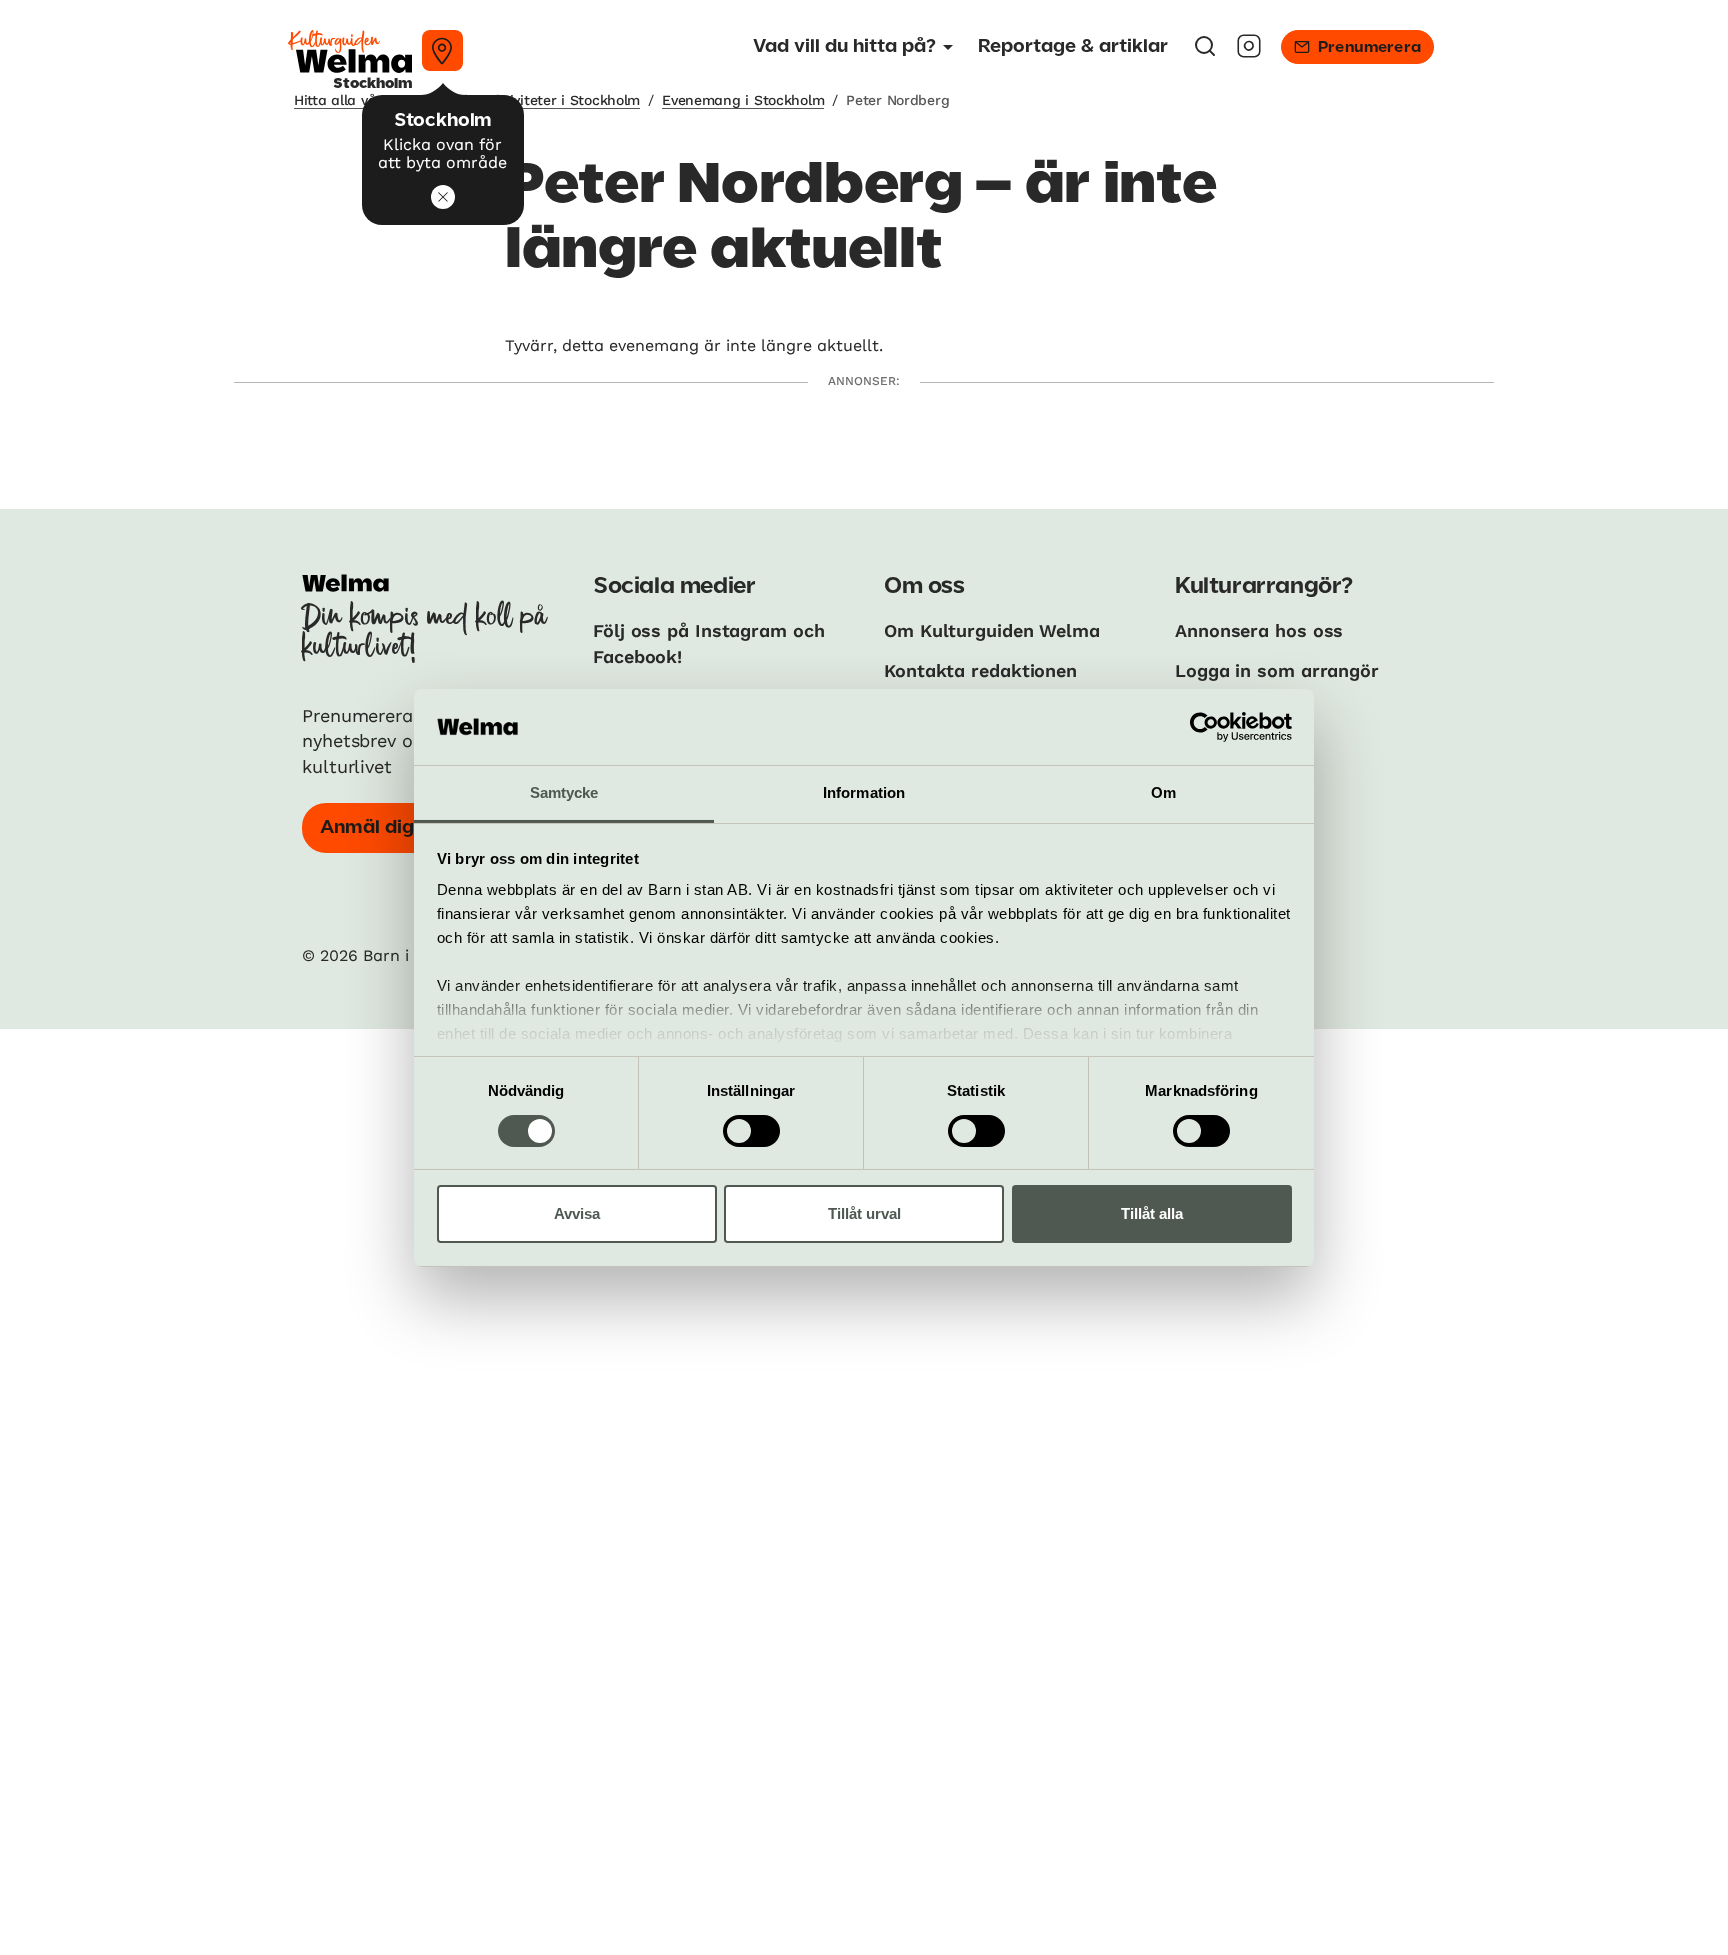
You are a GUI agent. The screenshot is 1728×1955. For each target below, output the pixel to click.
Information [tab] (864, 792)
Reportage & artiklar (1073, 47)
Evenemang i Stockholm (743, 100)
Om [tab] (1163, 792)
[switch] (751, 1131)
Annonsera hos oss (1259, 630)
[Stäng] (443, 197)
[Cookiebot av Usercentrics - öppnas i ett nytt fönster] (1204, 727)
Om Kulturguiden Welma (992, 630)
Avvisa (577, 1213)
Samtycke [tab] (564, 792)
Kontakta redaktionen (980, 670)
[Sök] (1205, 52)
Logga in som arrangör (1277, 670)
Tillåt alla (1152, 1213)
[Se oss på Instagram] (1249, 52)
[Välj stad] (442, 50)
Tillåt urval (864, 1213)
